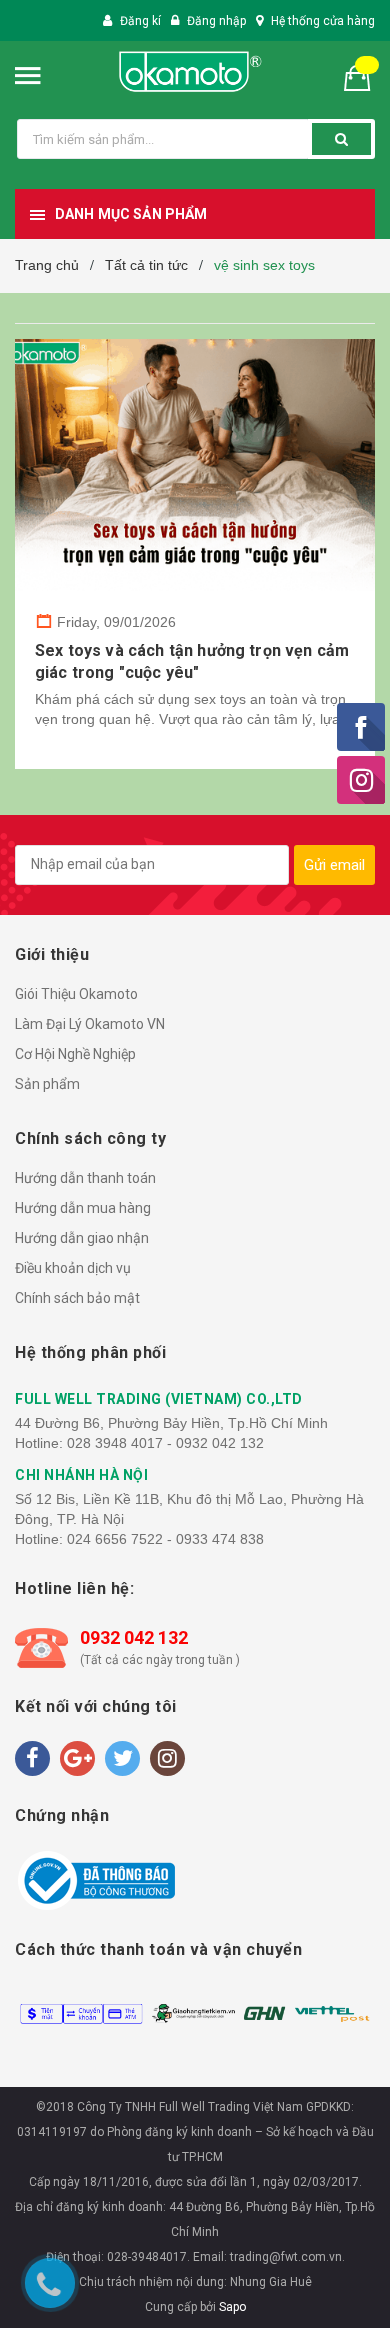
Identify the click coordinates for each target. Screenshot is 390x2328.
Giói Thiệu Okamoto (76, 994)
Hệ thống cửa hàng (323, 21)
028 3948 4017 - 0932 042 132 (165, 1443)
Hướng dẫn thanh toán (85, 1178)
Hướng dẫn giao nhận (82, 1238)
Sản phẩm (47, 1084)
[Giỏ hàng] (365, 76)
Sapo (232, 2307)
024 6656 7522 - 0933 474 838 (165, 1539)
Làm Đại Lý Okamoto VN (90, 1024)
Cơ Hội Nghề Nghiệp (75, 1054)
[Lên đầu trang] (359, 2075)
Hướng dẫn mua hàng (83, 1208)
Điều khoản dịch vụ (73, 1268)
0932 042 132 (134, 1637)
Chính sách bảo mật (77, 1298)
